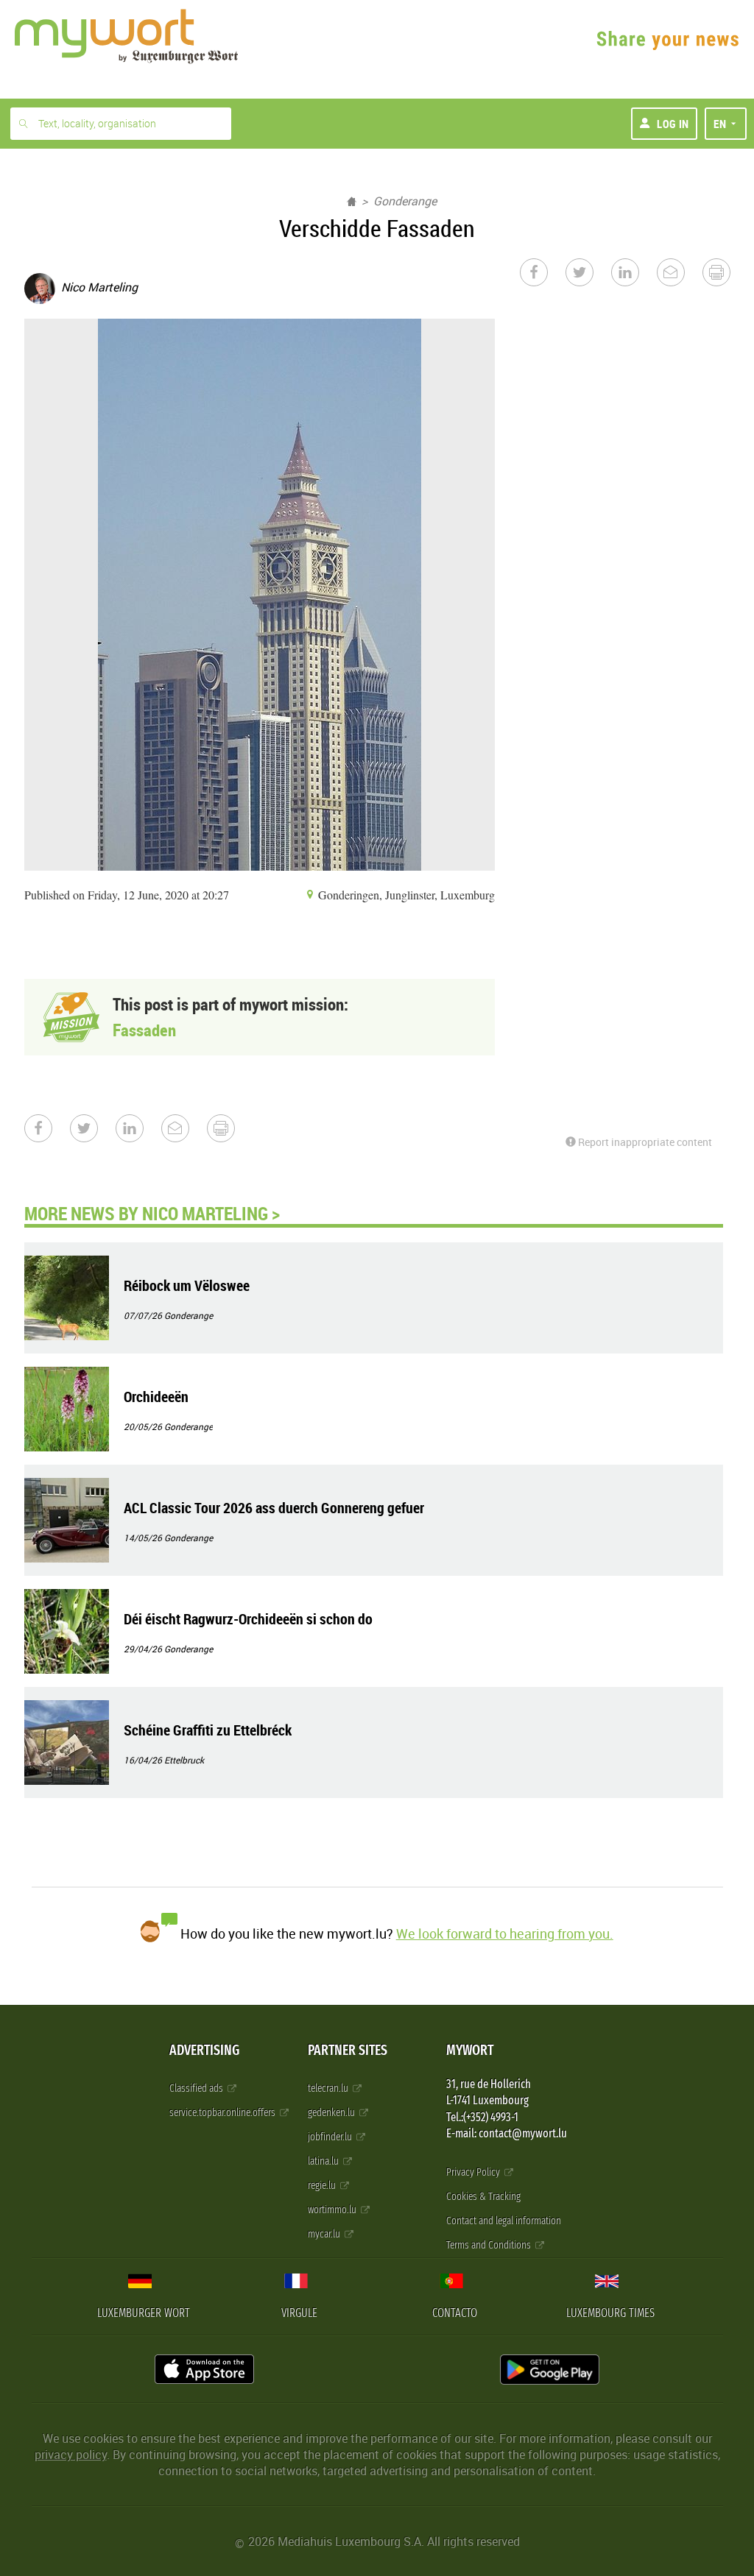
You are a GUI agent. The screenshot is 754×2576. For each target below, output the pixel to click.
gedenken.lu (332, 2113)
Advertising (204, 2050)
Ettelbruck (184, 1760)
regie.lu (323, 2186)
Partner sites (348, 2050)
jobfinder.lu (331, 2137)
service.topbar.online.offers (223, 2113)
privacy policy (71, 2455)
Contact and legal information (504, 2221)
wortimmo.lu (333, 2210)
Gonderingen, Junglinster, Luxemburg (405, 895)
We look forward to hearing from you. (505, 1933)
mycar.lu (325, 2234)
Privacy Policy (474, 2172)
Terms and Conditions (490, 2245)
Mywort (470, 2050)
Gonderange (405, 201)
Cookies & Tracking (483, 2197)
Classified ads (197, 2088)
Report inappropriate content (644, 1142)
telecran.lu (329, 2088)
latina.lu (324, 2161)
